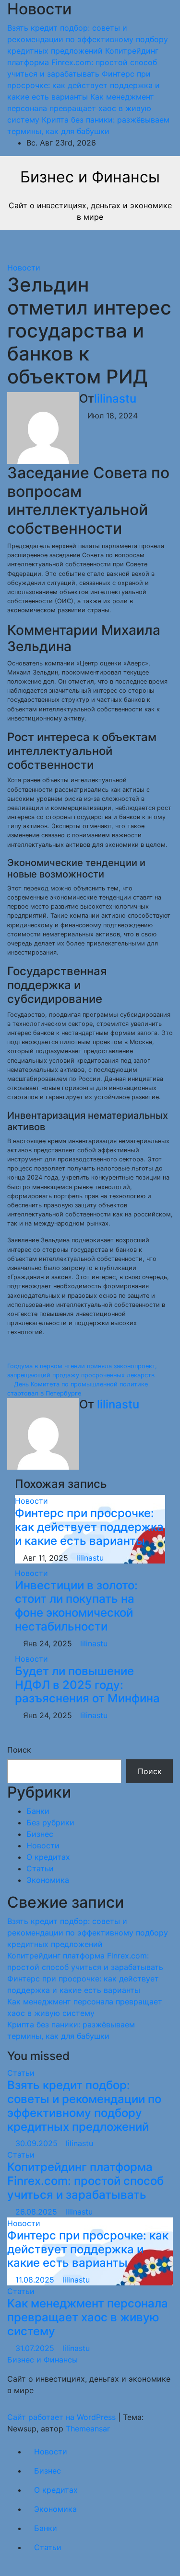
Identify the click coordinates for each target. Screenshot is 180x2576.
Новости (24, 268)
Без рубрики (50, 1822)
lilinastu (115, 399)
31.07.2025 (36, 2348)
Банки (38, 1811)
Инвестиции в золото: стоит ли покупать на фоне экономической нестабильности (76, 1606)
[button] (138, 246)
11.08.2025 (36, 2280)
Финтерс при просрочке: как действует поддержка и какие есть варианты (89, 1527)
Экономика (48, 1880)
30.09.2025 (38, 2143)
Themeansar (88, 2429)
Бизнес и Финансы (90, 177)
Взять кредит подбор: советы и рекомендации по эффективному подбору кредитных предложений (88, 1933)
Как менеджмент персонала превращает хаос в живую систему (88, 2317)
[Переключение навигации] (86, 246)
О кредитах (48, 1857)
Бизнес (40, 1834)
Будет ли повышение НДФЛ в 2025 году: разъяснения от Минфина (87, 1685)
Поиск (19, 1750)
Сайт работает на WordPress (63, 2417)
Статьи (40, 1868)
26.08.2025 (37, 2212)
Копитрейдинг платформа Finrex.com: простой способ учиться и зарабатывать (85, 2181)
